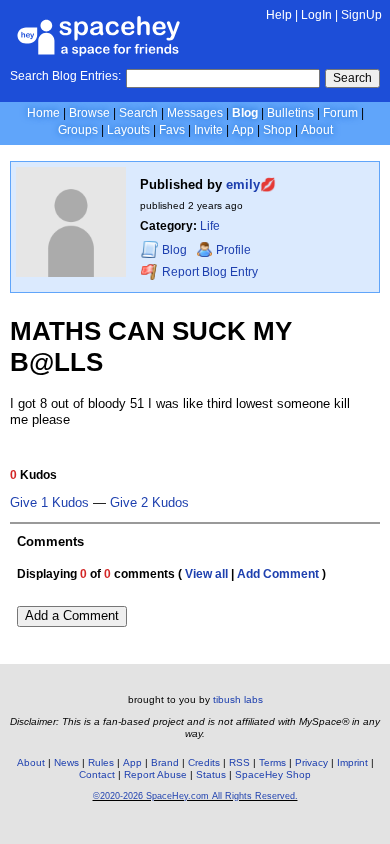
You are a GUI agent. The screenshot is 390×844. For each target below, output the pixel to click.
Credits (204, 762)
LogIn (316, 15)
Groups (78, 130)
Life (210, 226)
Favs (172, 130)
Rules (101, 762)
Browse (89, 113)
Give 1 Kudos (49, 503)
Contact (97, 774)
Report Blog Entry (208, 272)
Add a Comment (72, 615)
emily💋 (251, 184)
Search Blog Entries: (65, 76)
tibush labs (238, 699)
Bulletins (290, 113)
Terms (272, 762)
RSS (239, 762)
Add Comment (278, 574)
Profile (233, 250)
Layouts (128, 130)
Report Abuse (155, 774)
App (243, 130)
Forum (340, 113)
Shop (277, 130)
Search (352, 78)
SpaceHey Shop (273, 774)
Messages (195, 113)
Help (279, 15)
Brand (165, 762)
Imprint (352, 762)
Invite (208, 130)
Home (43, 113)
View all (206, 574)
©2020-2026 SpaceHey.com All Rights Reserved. (195, 796)
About (317, 130)
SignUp (361, 15)
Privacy (311, 762)
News (66, 762)
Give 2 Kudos (149, 503)
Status (211, 774)
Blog (245, 113)
